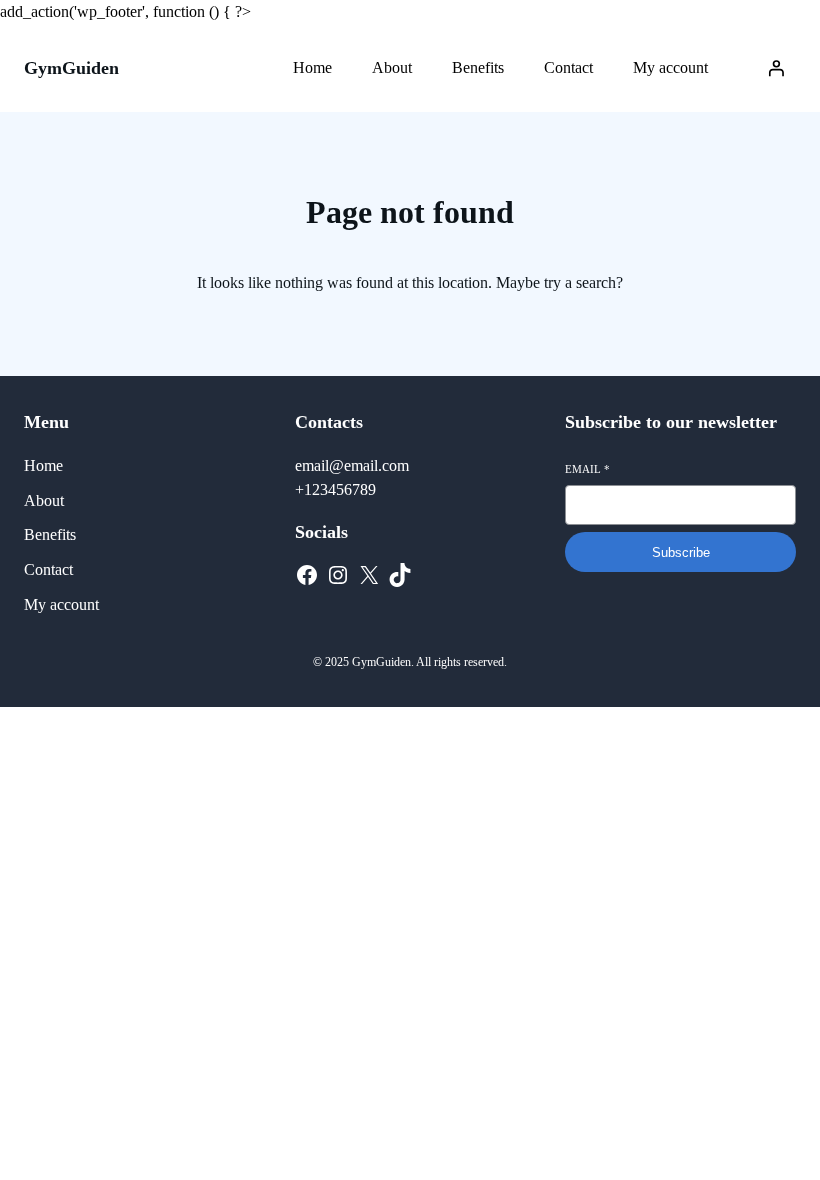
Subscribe (681, 552)
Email (587, 469)
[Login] (776, 68)
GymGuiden (71, 68)
